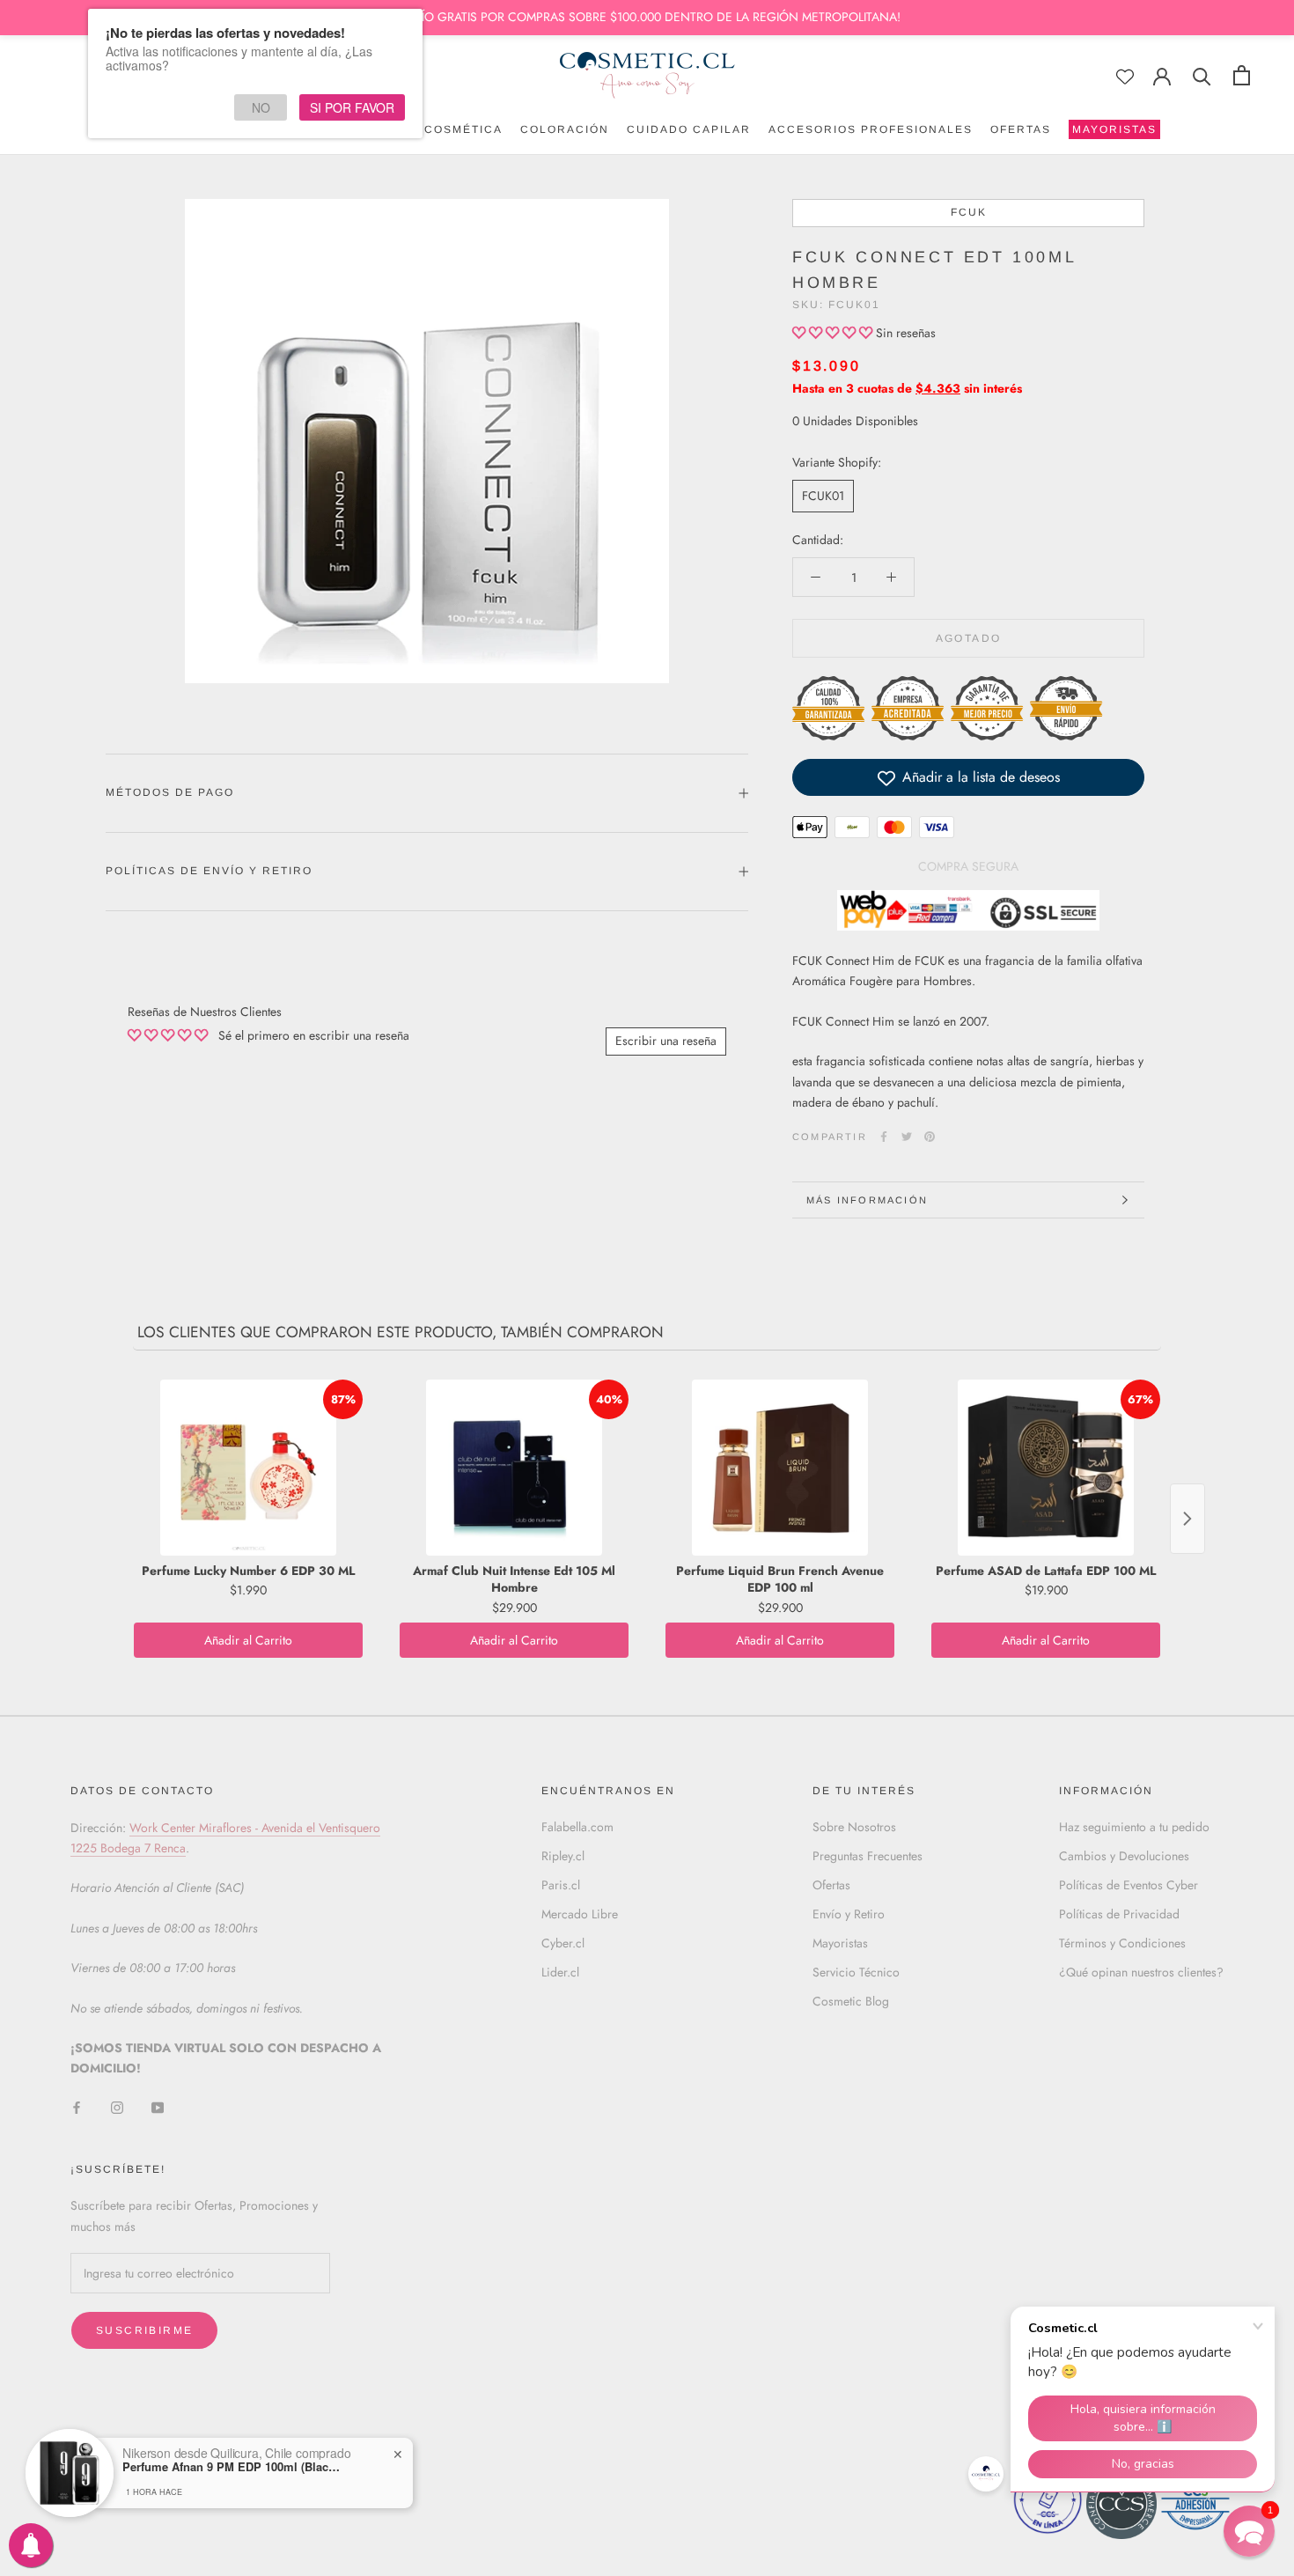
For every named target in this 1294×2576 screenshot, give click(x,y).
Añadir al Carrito (248, 1640)
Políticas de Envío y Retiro (209, 871)
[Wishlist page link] (1125, 77)
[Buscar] (1202, 75)
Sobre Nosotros (854, 1827)
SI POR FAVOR (352, 107)
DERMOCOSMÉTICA (439, 129)
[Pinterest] (930, 1137)
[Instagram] (117, 2107)
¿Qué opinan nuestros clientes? (1141, 1972)
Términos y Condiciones (1122, 1943)
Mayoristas (840, 1943)
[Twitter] (907, 1137)
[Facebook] (884, 1137)
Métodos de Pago (170, 792)
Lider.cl (560, 1972)
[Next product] (1187, 1519)
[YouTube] (158, 2107)
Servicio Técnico (856, 1972)
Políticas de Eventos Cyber (1129, 1885)
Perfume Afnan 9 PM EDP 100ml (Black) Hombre (232, 2467)
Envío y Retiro (849, 1914)
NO (261, 107)
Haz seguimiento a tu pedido (1134, 1827)
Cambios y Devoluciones (1124, 1856)
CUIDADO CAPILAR (689, 129)
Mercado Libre (580, 1914)
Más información (867, 1200)
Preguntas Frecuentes (868, 1856)
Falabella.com (577, 1827)
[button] (834, 333)
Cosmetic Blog (851, 2001)
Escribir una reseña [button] (666, 1041)
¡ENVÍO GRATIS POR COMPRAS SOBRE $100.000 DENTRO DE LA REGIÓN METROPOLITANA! (647, 17)
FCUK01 (823, 496)
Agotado (969, 639)
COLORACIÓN (565, 129)
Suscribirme (144, 2330)
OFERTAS (1021, 129)
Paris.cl (561, 1885)
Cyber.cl (563, 1943)
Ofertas (831, 1885)
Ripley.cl (563, 1856)
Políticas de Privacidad (1119, 1914)
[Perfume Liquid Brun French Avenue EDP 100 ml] (780, 1468)
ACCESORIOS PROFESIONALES (871, 129)
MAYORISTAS (1113, 131)
